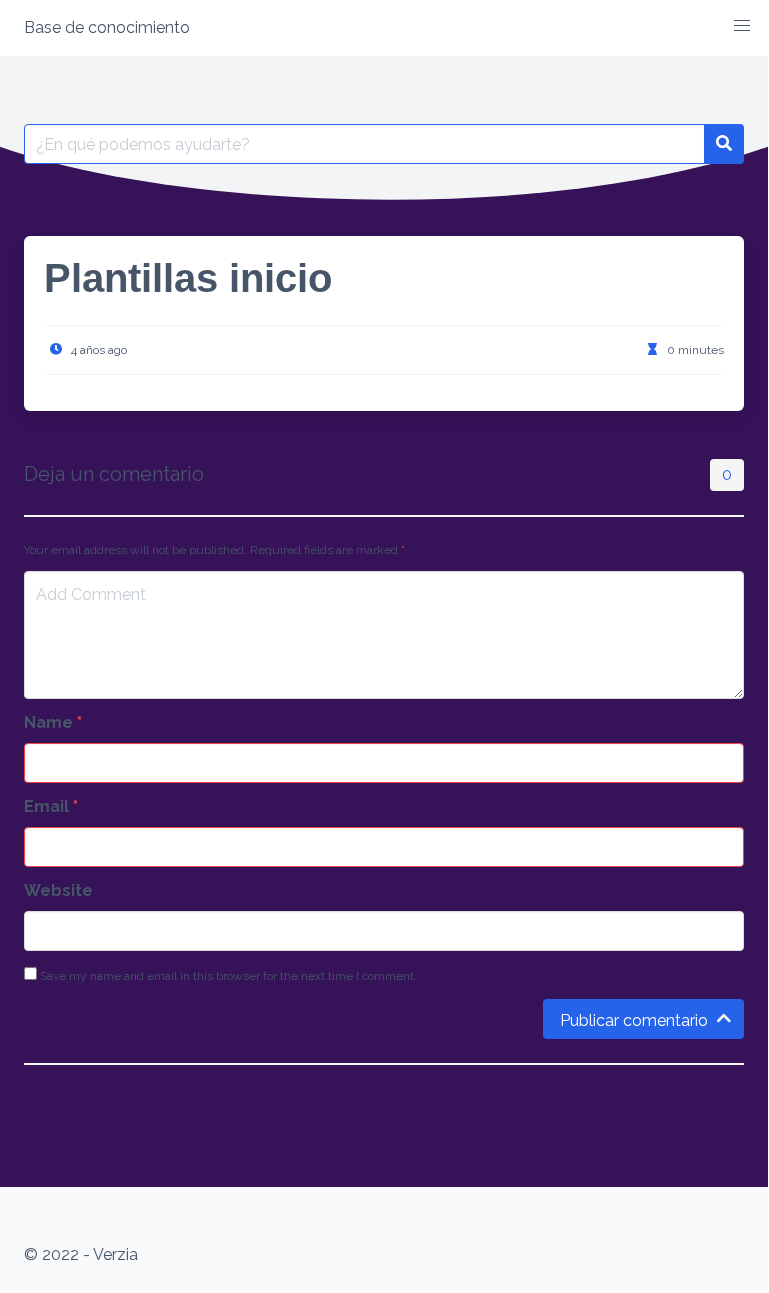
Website (58, 890)
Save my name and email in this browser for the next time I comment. (227, 976)
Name (53, 722)
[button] (742, 26)
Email (51, 806)
